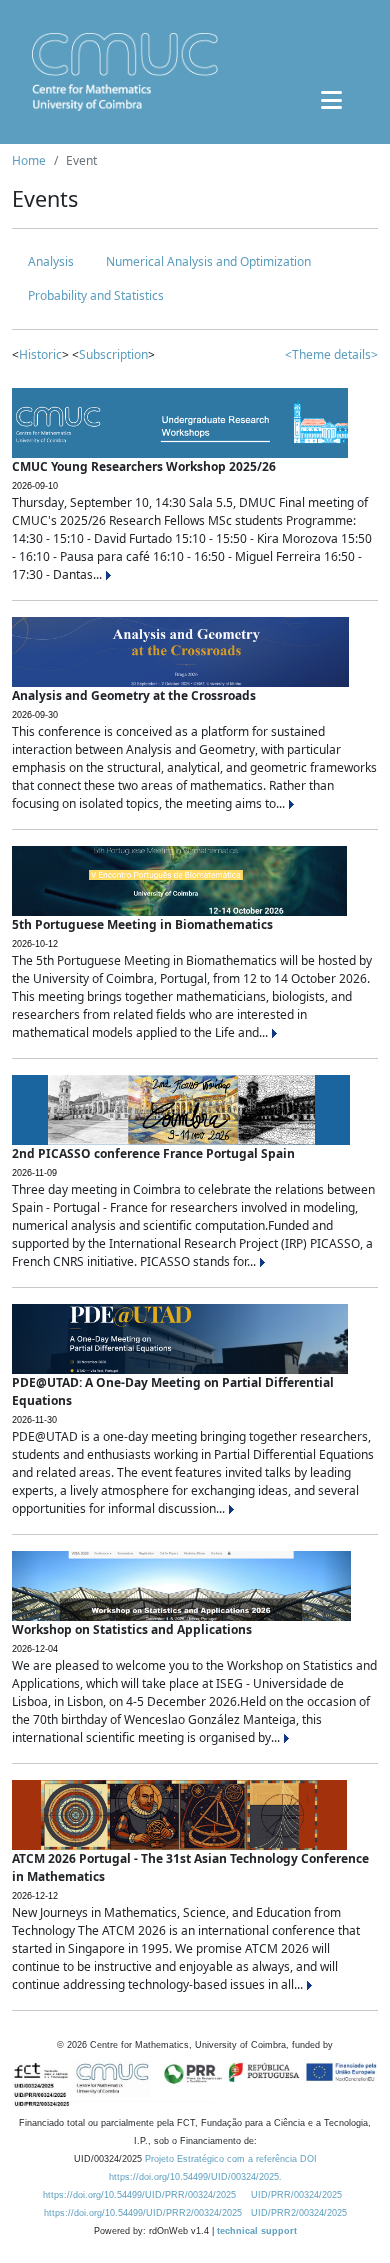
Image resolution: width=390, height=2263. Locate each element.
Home (29, 160)
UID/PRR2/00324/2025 (299, 2213)
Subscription (113, 354)
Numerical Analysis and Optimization (208, 261)
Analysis (51, 261)
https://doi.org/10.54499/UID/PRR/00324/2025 (139, 2195)
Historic (40, 354)
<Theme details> (331, 354)
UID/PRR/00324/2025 (296, 2195)
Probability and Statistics (96, 295)
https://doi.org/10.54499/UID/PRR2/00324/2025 (143, 2213)
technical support (257, 2231)
